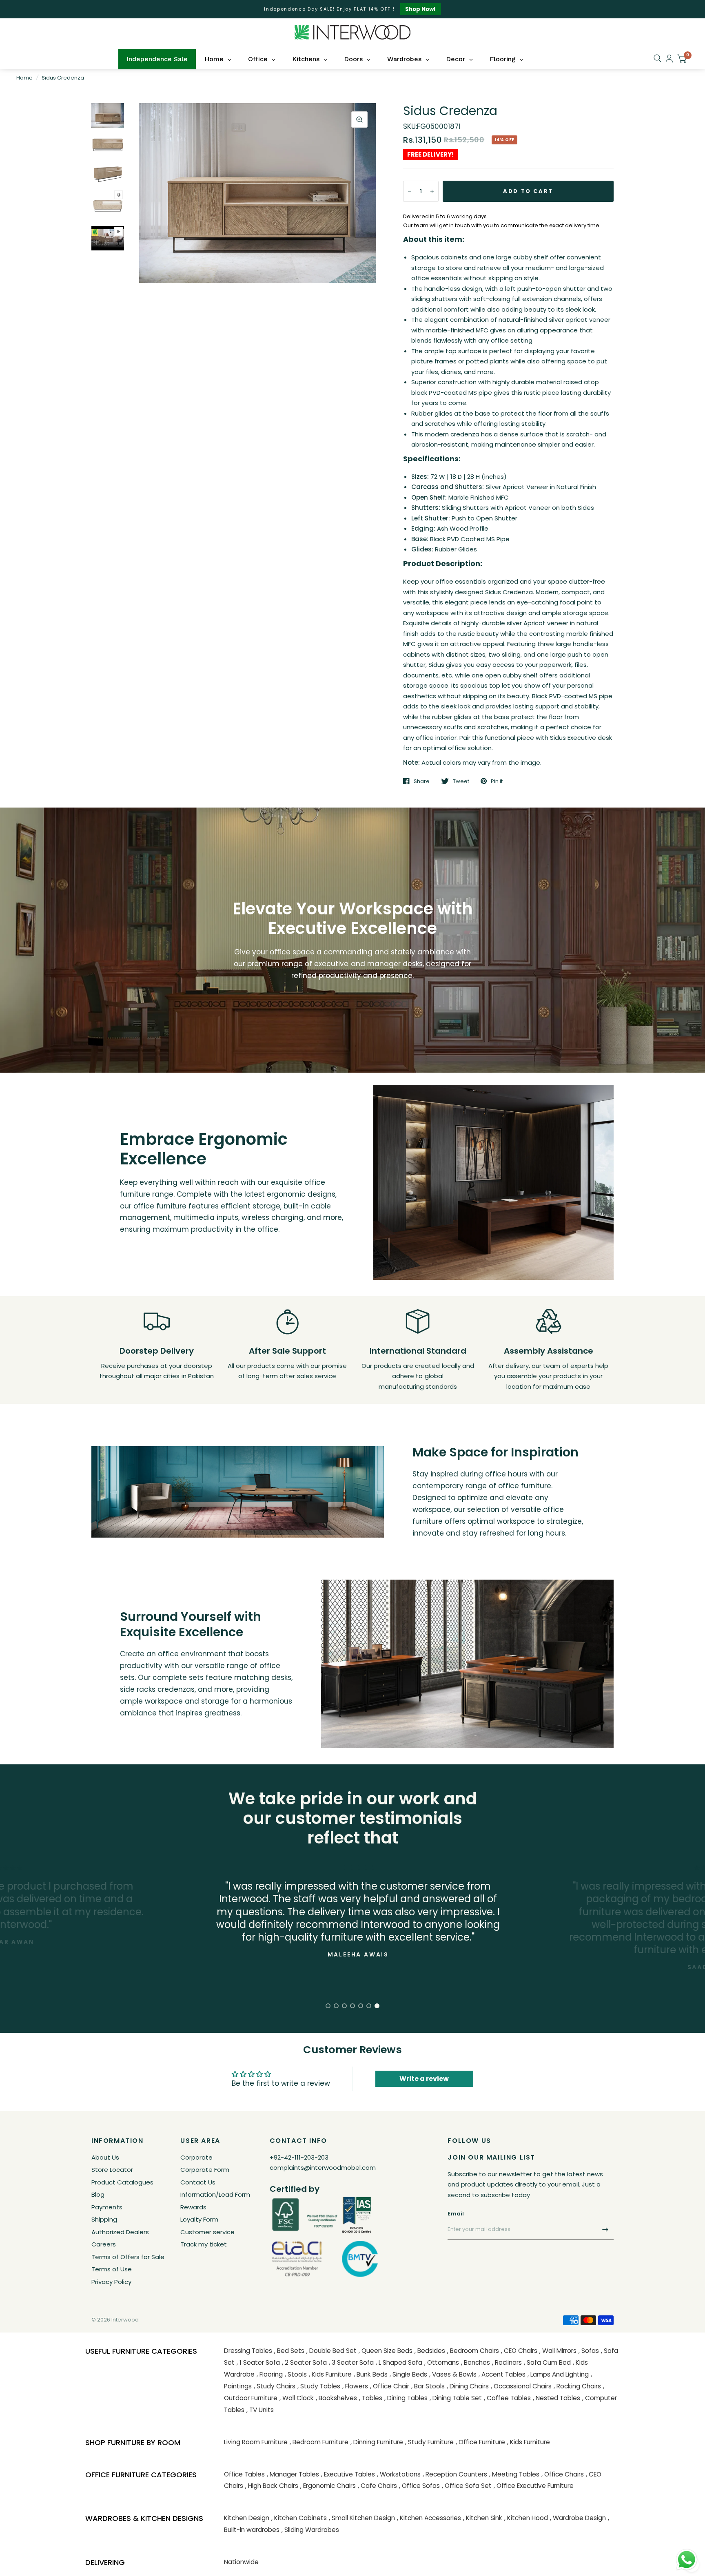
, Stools (296, 2374)
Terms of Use (112, 2269)
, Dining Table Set (456, 2398)
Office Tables (244, 2474)
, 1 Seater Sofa (258, 2362)
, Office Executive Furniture (534, 2486)
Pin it (497, 781)
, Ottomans (442, 2362)
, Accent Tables (502, 2374)
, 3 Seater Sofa (351, 2362)
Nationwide (241, 2562)
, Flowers (355, 2386)
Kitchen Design (247, 2518)
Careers (104, 2244)
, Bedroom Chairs (473, 2351)
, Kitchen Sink (483, 2518)
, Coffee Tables (507, 2398)
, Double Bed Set (331, 2351)
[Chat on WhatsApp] (687, 2559)
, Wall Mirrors (558, 2351)
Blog (98, 2194)
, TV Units (260, 2410)
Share (422, 781)
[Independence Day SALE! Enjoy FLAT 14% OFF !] (352, 9)
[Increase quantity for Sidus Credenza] (432, 191)
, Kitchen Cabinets (299, 2518)
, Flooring (270, 2374)
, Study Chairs (275, 2386)
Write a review (424, 2079)
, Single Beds (408, 2374)
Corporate (196, 2157)
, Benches (476, 2362)
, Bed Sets (289, 2351)
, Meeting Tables (514, 2474)
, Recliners (507, 2362)
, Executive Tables (348, 2474)
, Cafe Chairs (377, 2486)
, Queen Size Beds (386, 2351)
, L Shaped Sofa (399, 2362)
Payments (107, 2207)
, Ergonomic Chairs (328, 2486)
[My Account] (669, 59)
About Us (105, 2157)
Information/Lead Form (215, 2194)
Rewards (193, 2207)
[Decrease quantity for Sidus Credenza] (410, 191)
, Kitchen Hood (526, 2518)
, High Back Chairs (272, 2486)
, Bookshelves (336, 2398)
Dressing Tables (248, 2351)
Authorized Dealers (120, 2232)
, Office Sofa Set (467, 2486)
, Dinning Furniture (377, 2442)
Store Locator (112, 2170)
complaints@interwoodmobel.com (323, 2168)
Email (456, 2214)
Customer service (207, 2232)
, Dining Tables (406, 2398)
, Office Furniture (480, 2442)
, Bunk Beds (371, 2374)
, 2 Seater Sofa (304, 2362)
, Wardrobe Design (578, 2518)
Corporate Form (205, 2170)
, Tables (371, 2398)
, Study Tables (319, 2386)
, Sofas (589, 2351)
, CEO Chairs (519, 2351)
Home (24, 78)
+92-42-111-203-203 (299, 2157)
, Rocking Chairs (577, 2386)
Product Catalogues (122, 2182)
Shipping (104, 2219)
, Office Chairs (563, 2474)
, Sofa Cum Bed (547, 2362)
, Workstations (399, 2474)
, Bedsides (430, 2351)
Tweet (461, 781)
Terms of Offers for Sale (128, 2257)
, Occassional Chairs (521, 2386)
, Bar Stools (428, 2386)
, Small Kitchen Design (362, 2518)
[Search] (657, 58)
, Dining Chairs (468, 2386)
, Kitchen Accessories (429, 2518)
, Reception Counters (455, 2474)
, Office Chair (390, 2386)
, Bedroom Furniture (319, 2442)
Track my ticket (204, 2244)
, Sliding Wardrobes (310, 2530)
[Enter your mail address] (605, 2229)
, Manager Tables (293, 2474)
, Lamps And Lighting (558, 2374)
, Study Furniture (429, 2442)
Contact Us (198, 2182)
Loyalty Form (199, 2219)
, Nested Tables (556, 2398)
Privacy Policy (111, 2282)
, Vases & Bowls (453, 2374)
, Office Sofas (419, 2486)
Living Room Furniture (256, 2442)
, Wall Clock (297, 2398)
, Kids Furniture (330, 2374)
